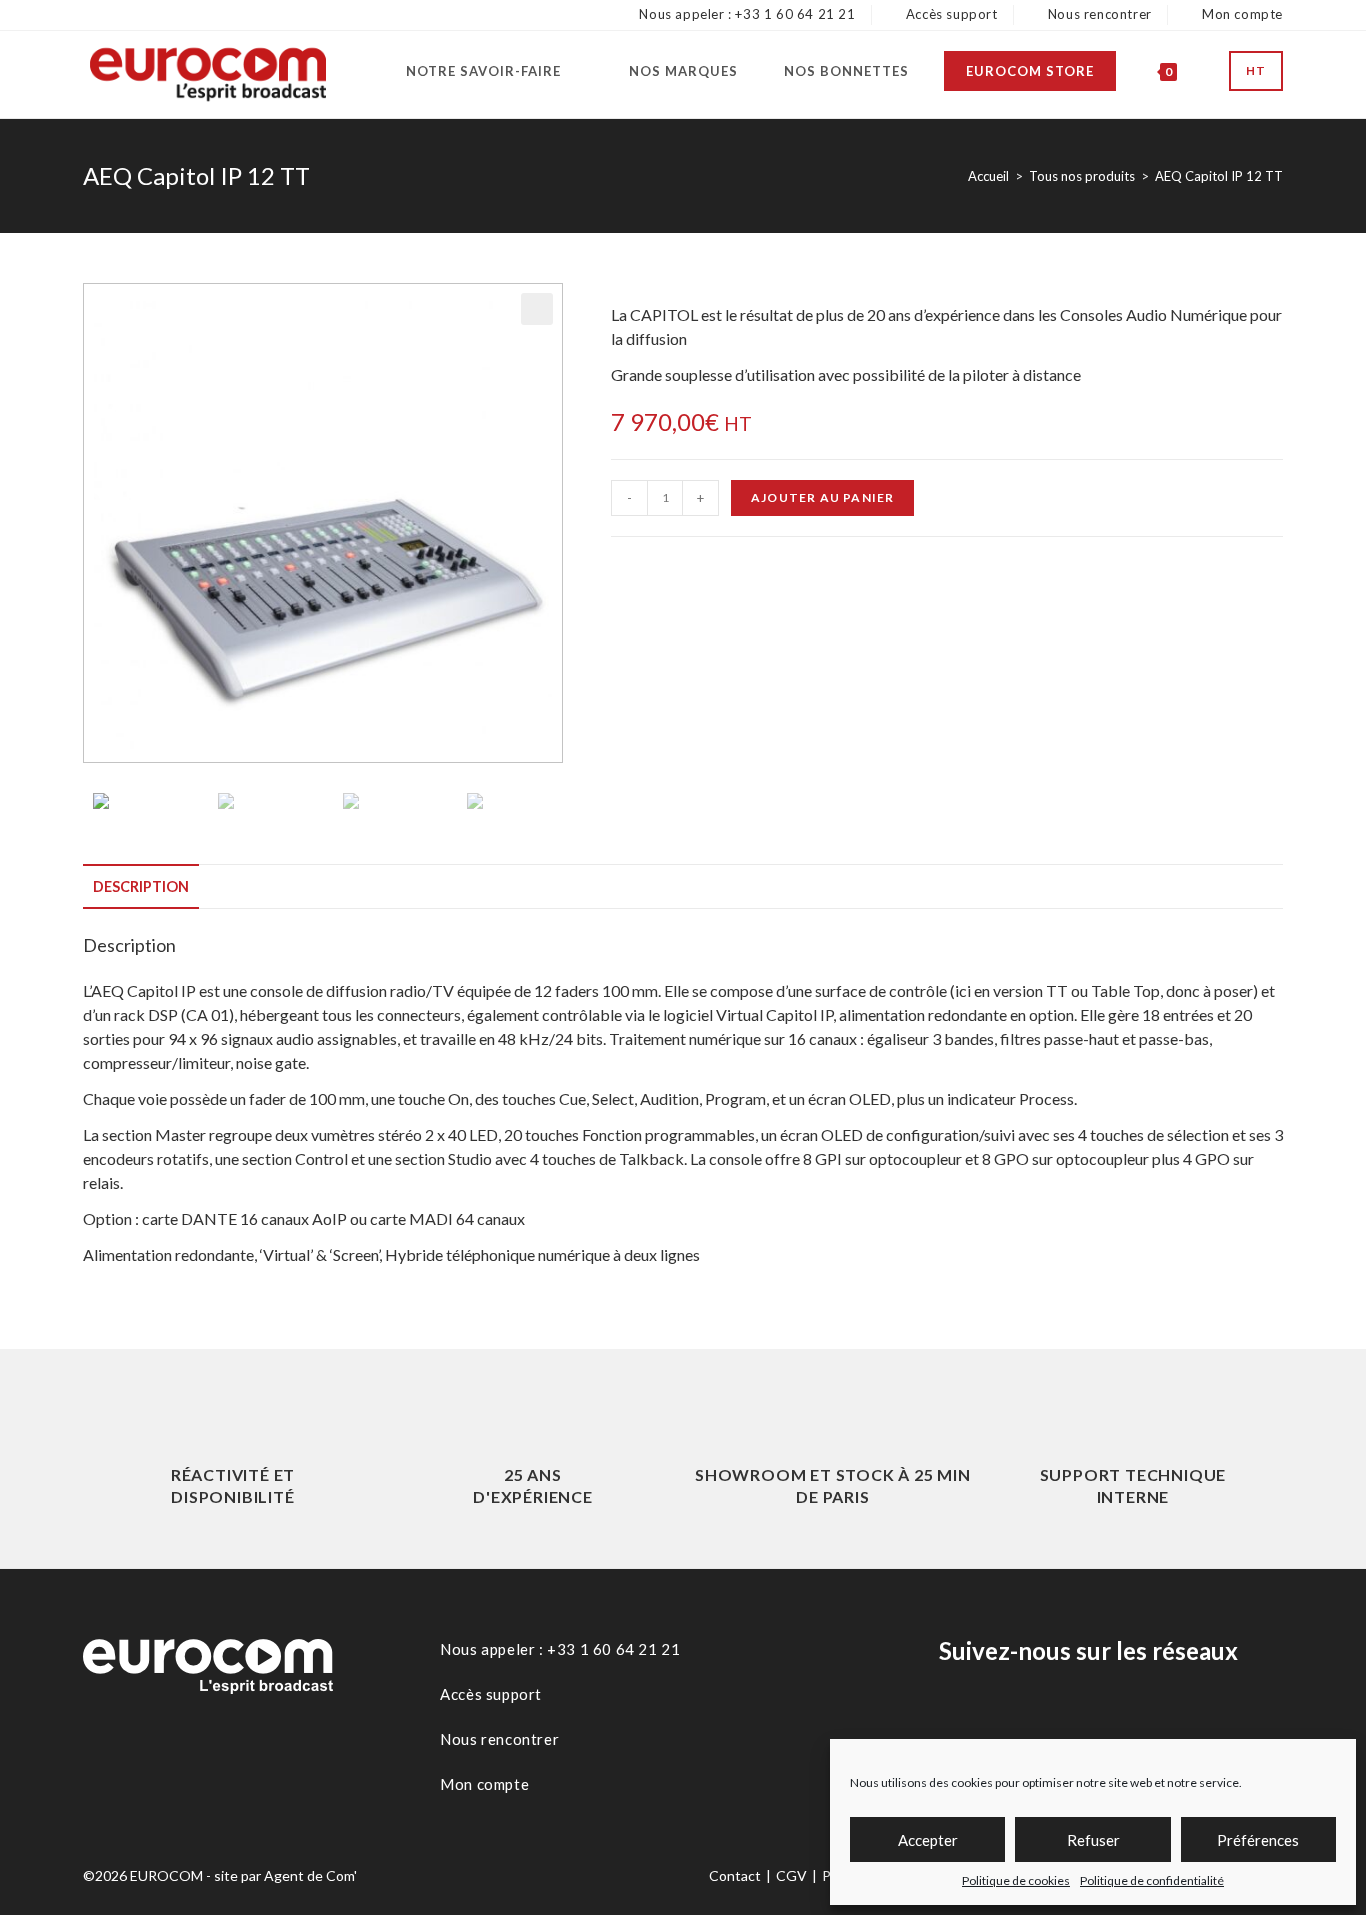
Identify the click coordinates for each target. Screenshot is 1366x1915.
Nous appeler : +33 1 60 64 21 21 (745, 14)
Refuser (1093, 1840)
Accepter (928, 1840)
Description (141, 886)
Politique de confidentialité (1152, 1880)
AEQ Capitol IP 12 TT (1219, 176)
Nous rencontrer (1098, 14)
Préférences (1258, 1840)
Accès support (949, 14)
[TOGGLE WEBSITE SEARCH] (1206, 71)
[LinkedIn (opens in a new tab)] (116, 15)
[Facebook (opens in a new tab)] (89, 15)
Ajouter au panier (822, 497)
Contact (735, 1875)
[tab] (141, 887)
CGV (791, 1875)
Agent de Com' (310, 1875)
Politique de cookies (1016, 1880)
